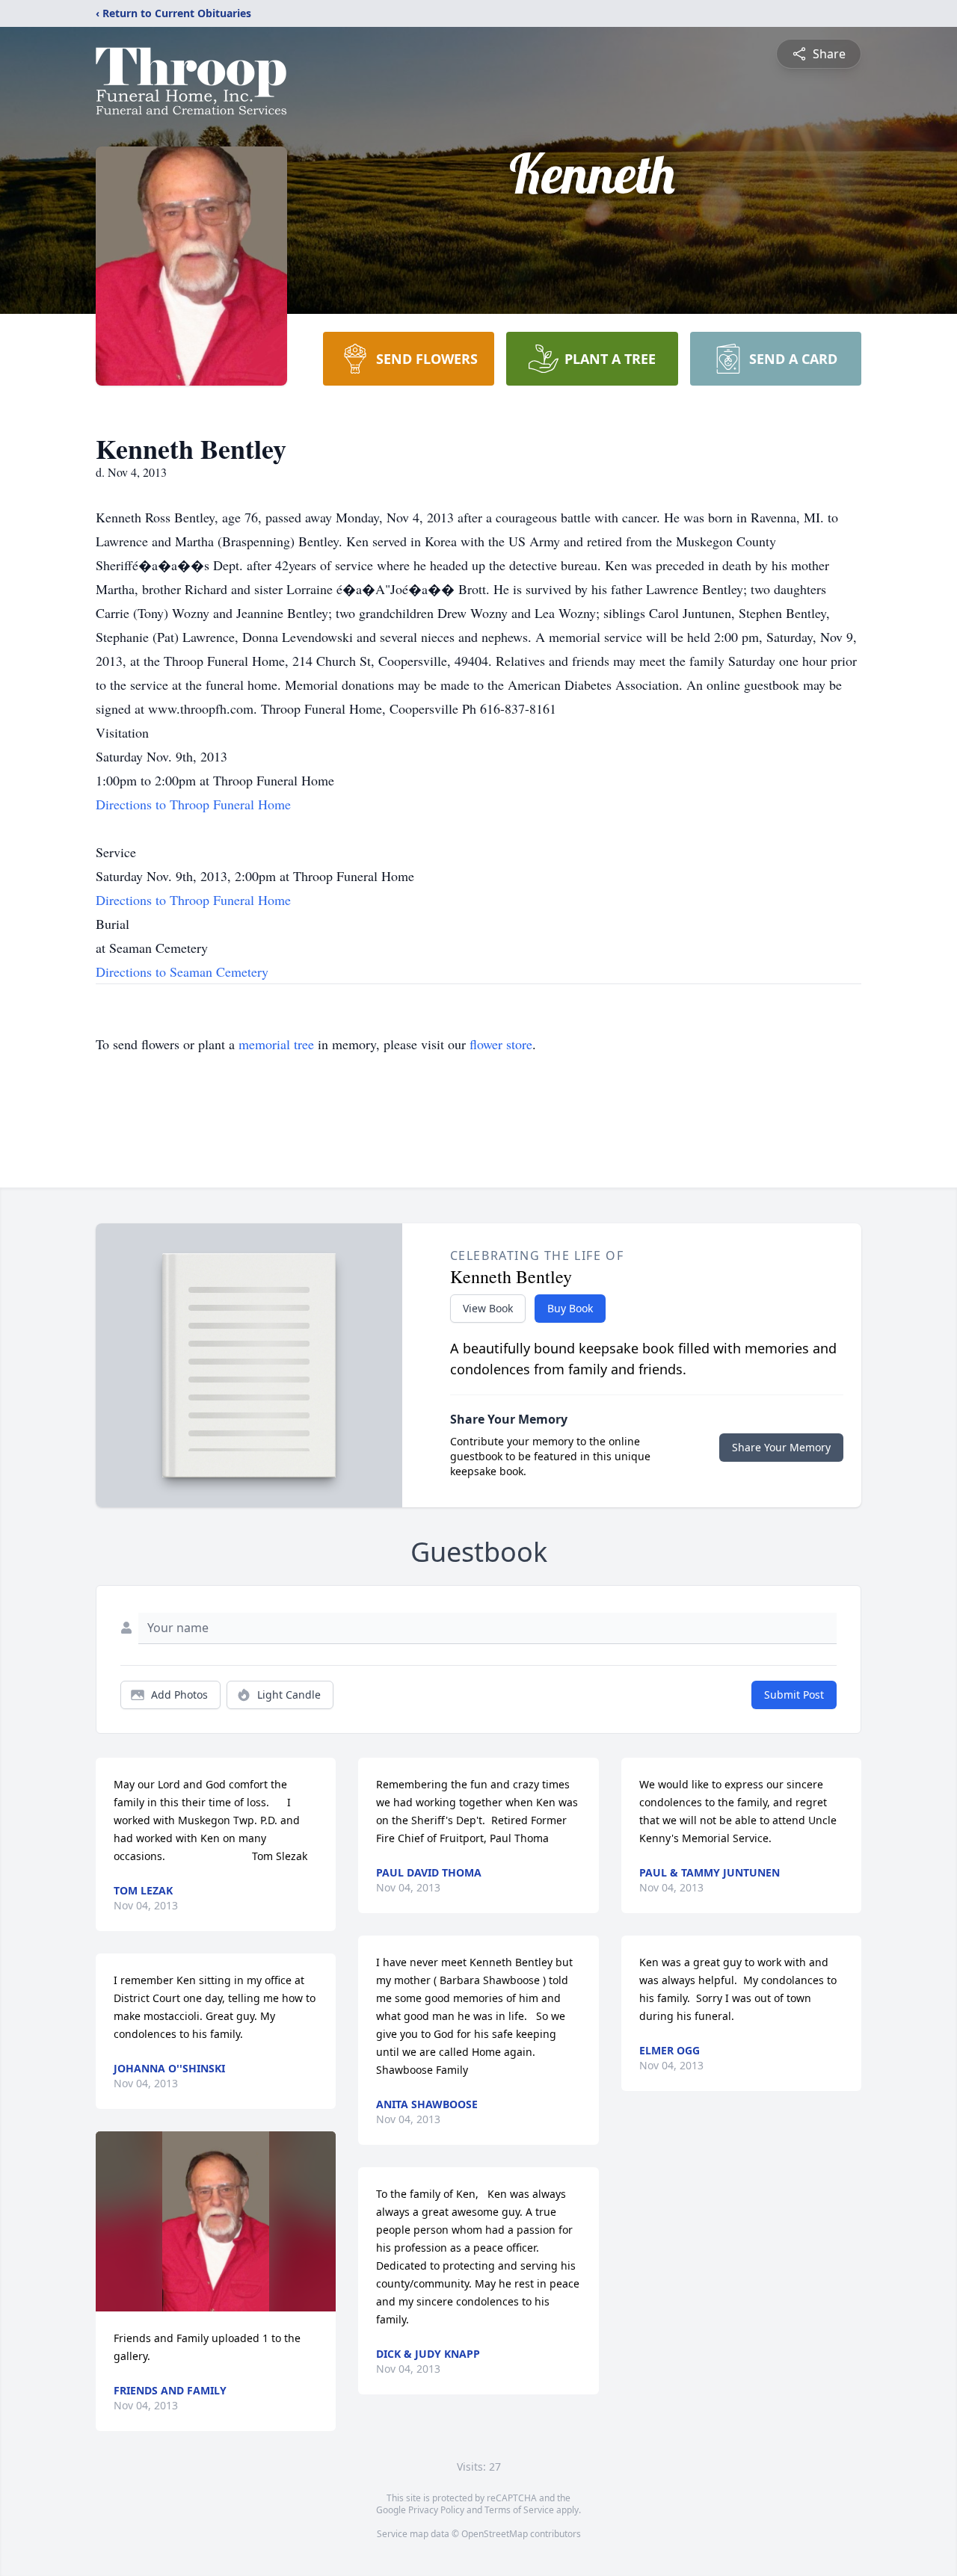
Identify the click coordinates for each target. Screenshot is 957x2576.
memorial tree (276, 1044)
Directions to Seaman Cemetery (182, 972)
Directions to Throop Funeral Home (193, 804)
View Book (488, 1308)
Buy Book (570, 1308)
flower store (501, 1044)
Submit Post (794, 1695)
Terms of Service (519, 2510)
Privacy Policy (436, 2510)
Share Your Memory (781, 1447)
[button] (215, 2221)
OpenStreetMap (495, 2534)
